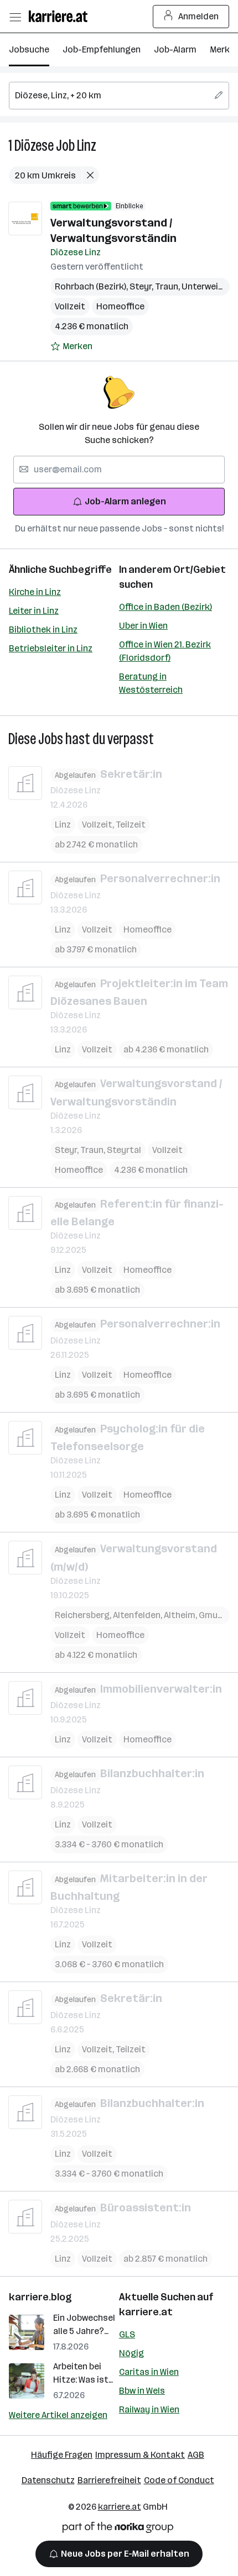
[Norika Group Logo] (118, 2529)
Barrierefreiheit (109, 2480)
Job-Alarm (175, 49)
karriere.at (146, 2312)
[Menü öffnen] (15, 17)
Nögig (131, 2353)
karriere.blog (40, 2297)
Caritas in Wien (149, 2372)
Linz (87, 146)
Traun (168, 286)
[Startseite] (61, 16)
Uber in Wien (143, 626)
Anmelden (198, 16)
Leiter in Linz (34, 611)
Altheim (181, 1615)
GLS (127, 2334)
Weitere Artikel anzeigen (58, 2415)
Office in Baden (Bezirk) (165, 607)
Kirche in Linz (35, 592)
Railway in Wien (149, 2409)
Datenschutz (48, 2480)
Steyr (142, 286)
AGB (196, 2455)
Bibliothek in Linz (43, 629)
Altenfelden (138, 1615)
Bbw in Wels (142, 2391)
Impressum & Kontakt (140, 2455)
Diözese (34, 146)
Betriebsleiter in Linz (51, 648)
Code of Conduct (179, 2480)
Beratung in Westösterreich (151, 683)
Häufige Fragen (62, 2455)
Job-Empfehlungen (102, 49)
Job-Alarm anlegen (125, 501)
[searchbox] (119, 96)
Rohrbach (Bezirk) (92, 286)
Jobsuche (29, 49)
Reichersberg (84, 1615)
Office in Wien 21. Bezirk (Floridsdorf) (165, 651)
